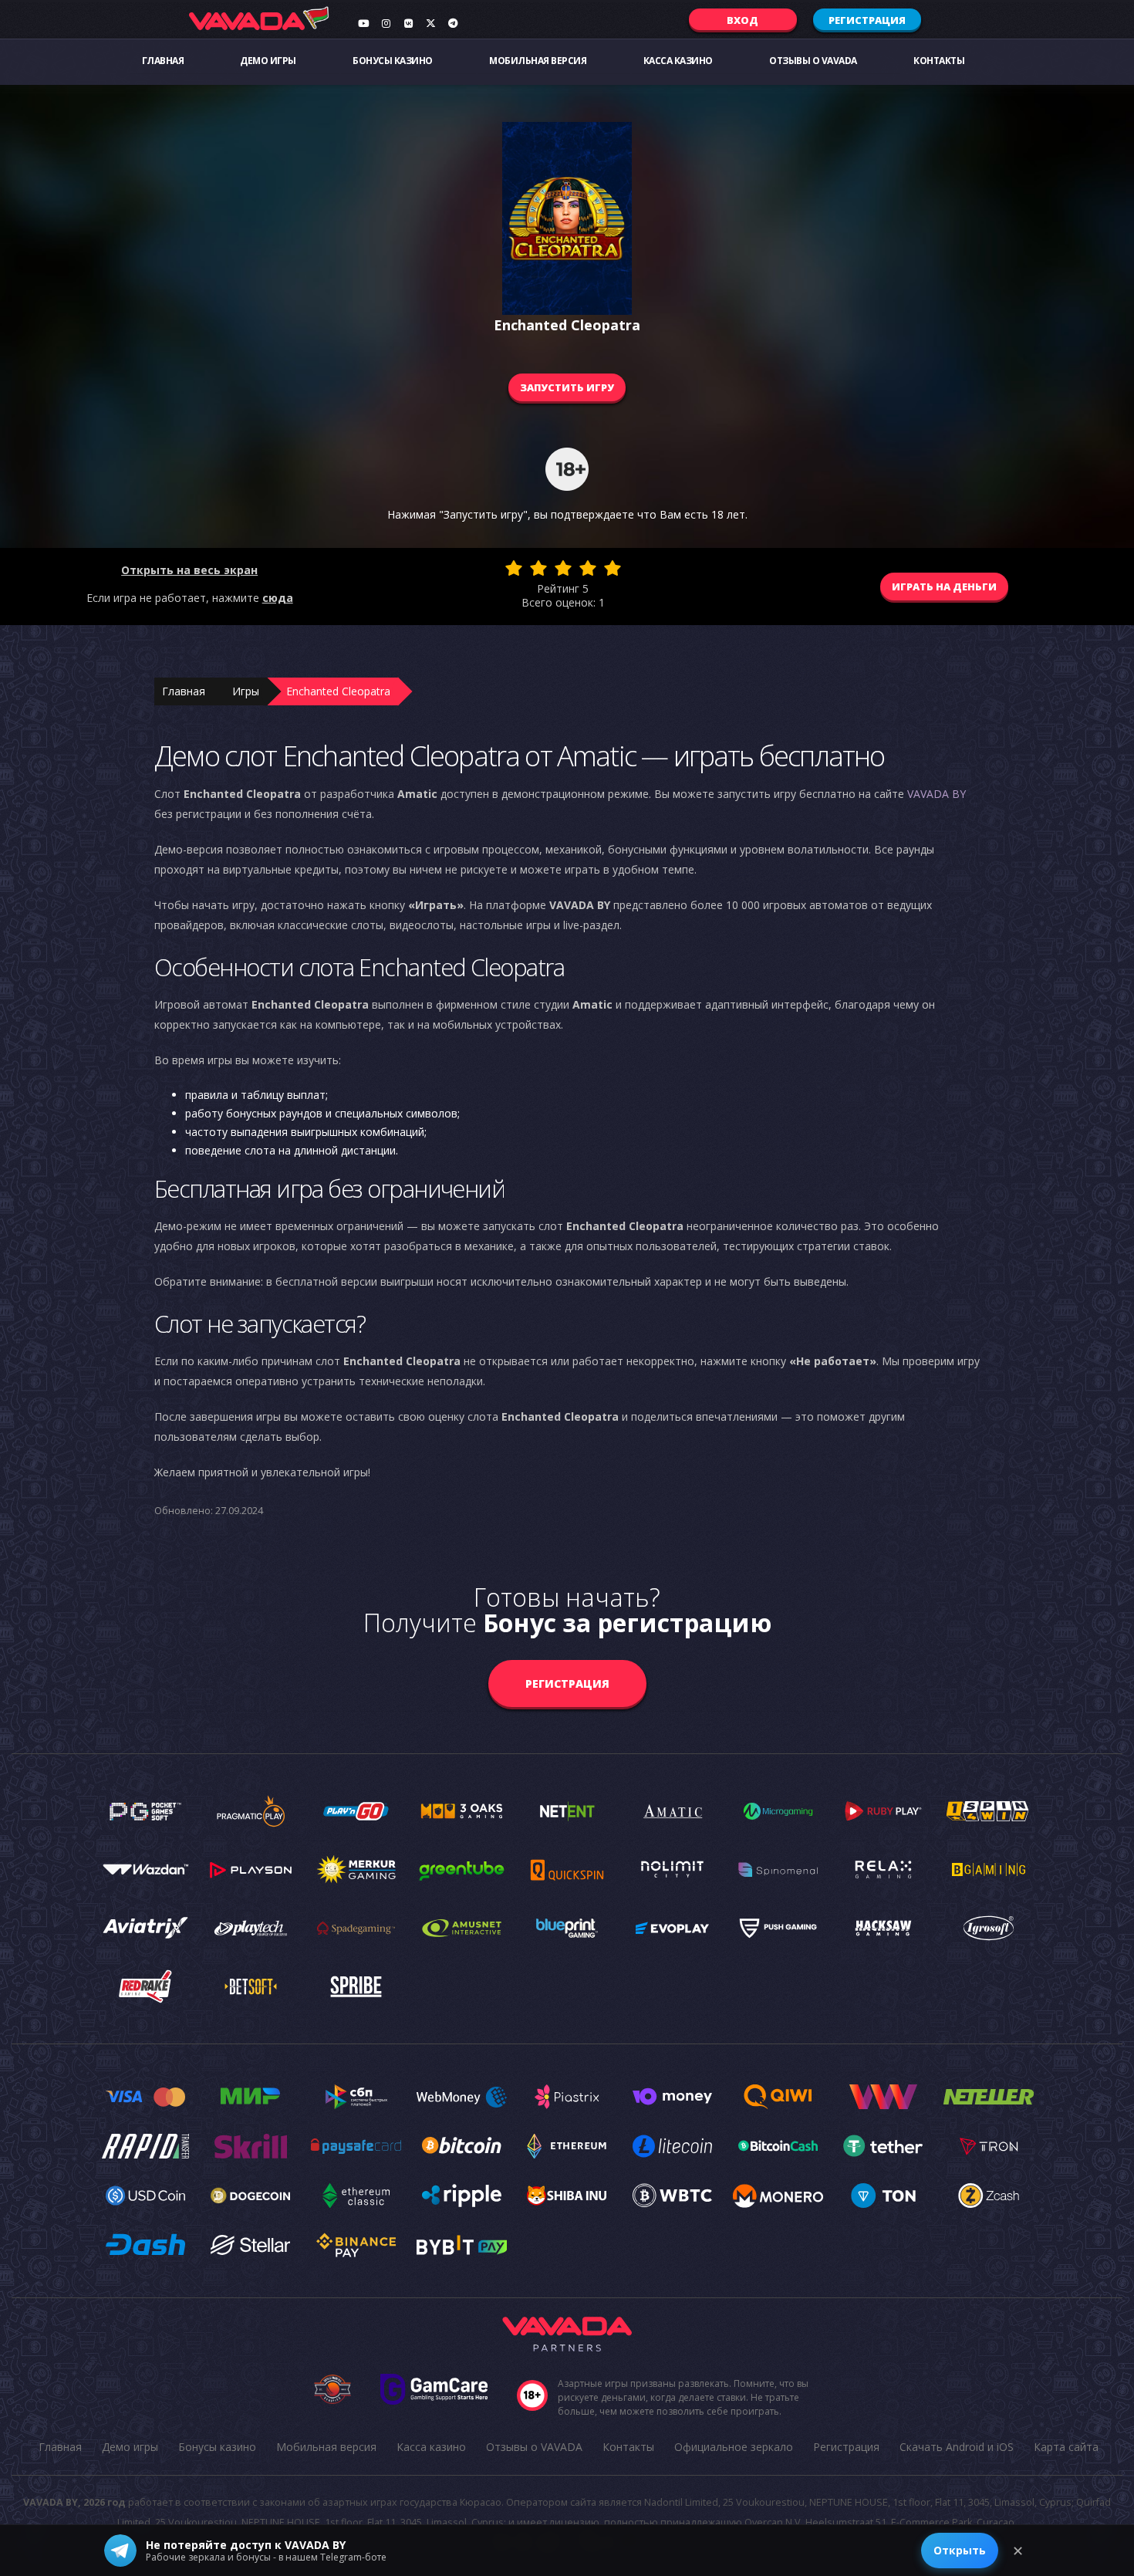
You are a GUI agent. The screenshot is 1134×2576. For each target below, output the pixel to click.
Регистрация (867, 20)
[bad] (514, 568)
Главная (163, 61)
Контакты (939, 61)
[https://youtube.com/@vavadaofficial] (363, 23)
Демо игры (268, 61)
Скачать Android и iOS (957, 2447)
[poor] (538, 568)
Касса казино (678, 61)
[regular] (563, 568)
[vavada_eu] (430, 23)
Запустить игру (567, 387)
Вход (742, 20)
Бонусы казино (393, 61)
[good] (588, 568)
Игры (246, 691)
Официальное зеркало (734, 2447)
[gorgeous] (613, 568)
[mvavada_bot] (453, 23)
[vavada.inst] (386, 23)
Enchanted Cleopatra (338, 691)
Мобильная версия (538, 61)
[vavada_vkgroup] (408, 23)
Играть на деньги (944, 587)
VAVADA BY (937, 794)
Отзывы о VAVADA (813, 61)
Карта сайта (1066, 2447)
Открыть (960, 2550)
